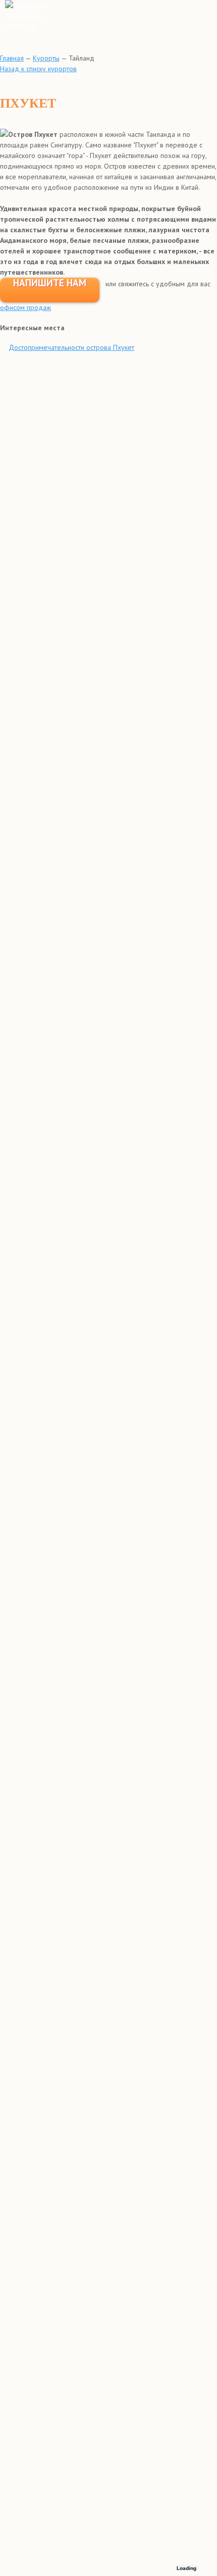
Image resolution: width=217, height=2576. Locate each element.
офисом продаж (25, 307)
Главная (12, 58)
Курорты (46, 58)
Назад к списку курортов (38, 69)
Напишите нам (50, 283)
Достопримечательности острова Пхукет (71, 347)
